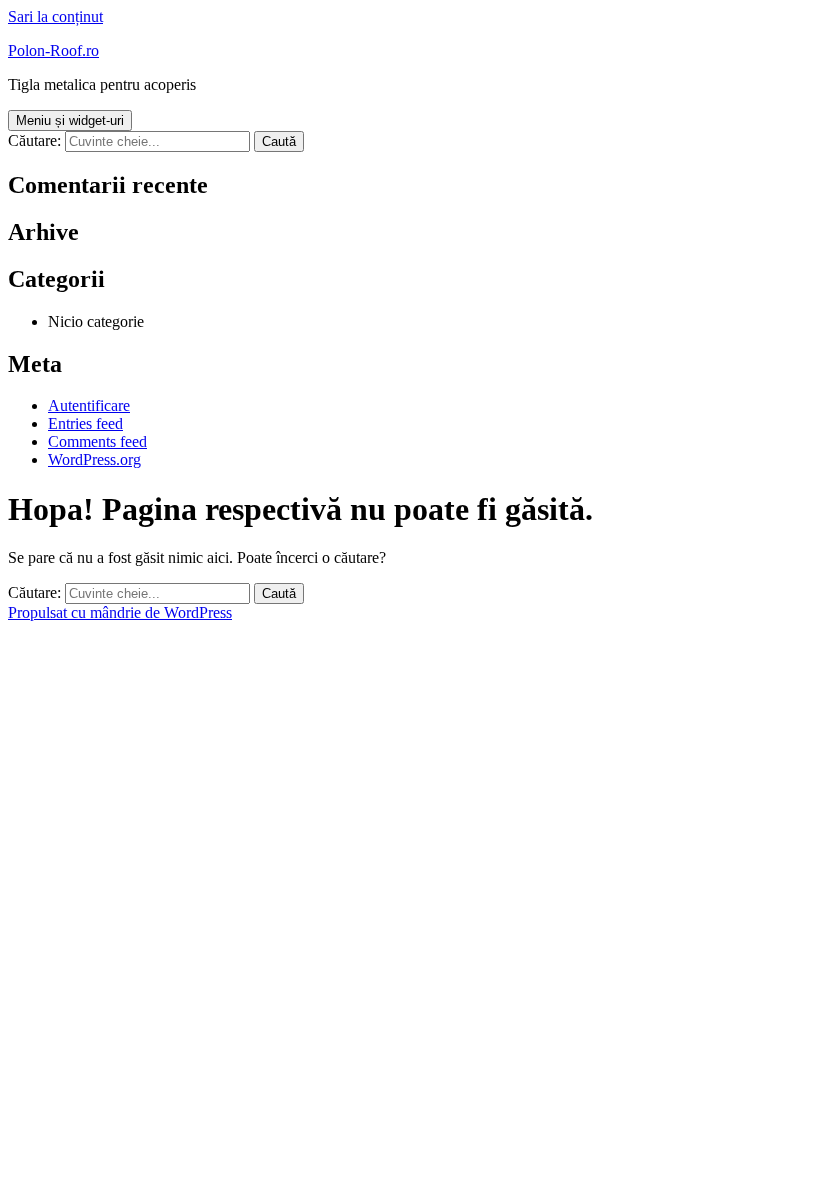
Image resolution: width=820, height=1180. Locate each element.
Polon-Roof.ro (53, 50)
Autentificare (89, 405)
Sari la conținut (55, 16)
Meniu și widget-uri (70, 120)
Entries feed (85, 423)
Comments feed (97, 441)
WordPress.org (94, 459)
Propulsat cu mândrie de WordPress (120, 612)
